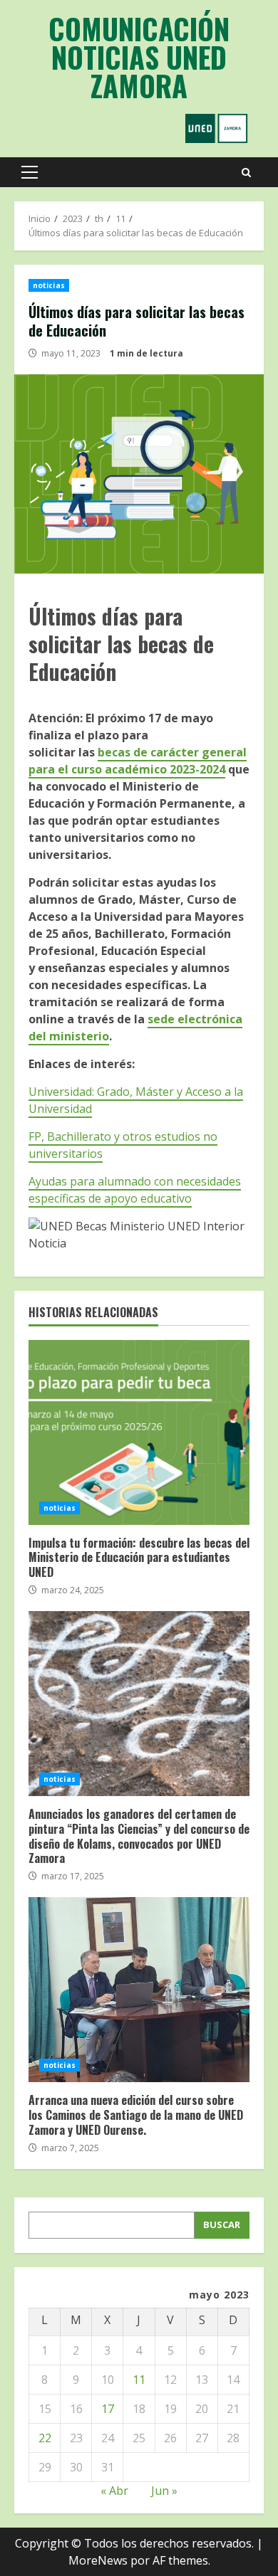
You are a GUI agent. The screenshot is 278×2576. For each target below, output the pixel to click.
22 (45, 2438)
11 (139, 2380)
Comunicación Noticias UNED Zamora (139, 57)
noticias (49, 285)
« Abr (114, 2491)
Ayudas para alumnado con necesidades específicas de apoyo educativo (135, 1190)
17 (108, 2409)
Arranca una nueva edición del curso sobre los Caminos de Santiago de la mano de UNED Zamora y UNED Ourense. (139, 1990)
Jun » (164, 2491)
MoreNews (98, 2560)
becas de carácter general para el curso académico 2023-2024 (138, 761)
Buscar (222, 2224)
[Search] (246, 173)
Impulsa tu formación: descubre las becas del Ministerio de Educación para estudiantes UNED (139, 1432)
